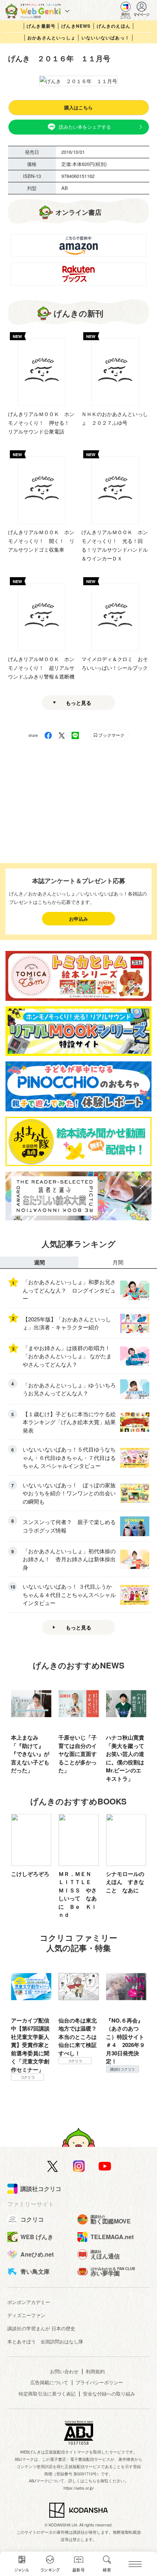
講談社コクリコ (122, 2069)
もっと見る (78, 703)
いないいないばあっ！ (106, 38)
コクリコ (28, 2077)
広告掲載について (49, 2382)
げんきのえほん (114, 26)
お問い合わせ (64, 2371)
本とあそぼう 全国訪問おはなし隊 (45, 2341)
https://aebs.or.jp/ (79, 2488)
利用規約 (95, 2371)
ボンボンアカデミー (29, 2302)
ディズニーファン (26, 2315)
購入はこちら (78, 107)
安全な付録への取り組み (109, 2394)
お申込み (78, 919)
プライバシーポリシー (99, 2382)
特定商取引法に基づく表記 (47, 2394)
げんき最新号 (41, 26)
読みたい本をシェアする (85, 127)
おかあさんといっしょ (51, 38)
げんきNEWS (76, 26)
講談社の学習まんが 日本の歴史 (41, 2328)
